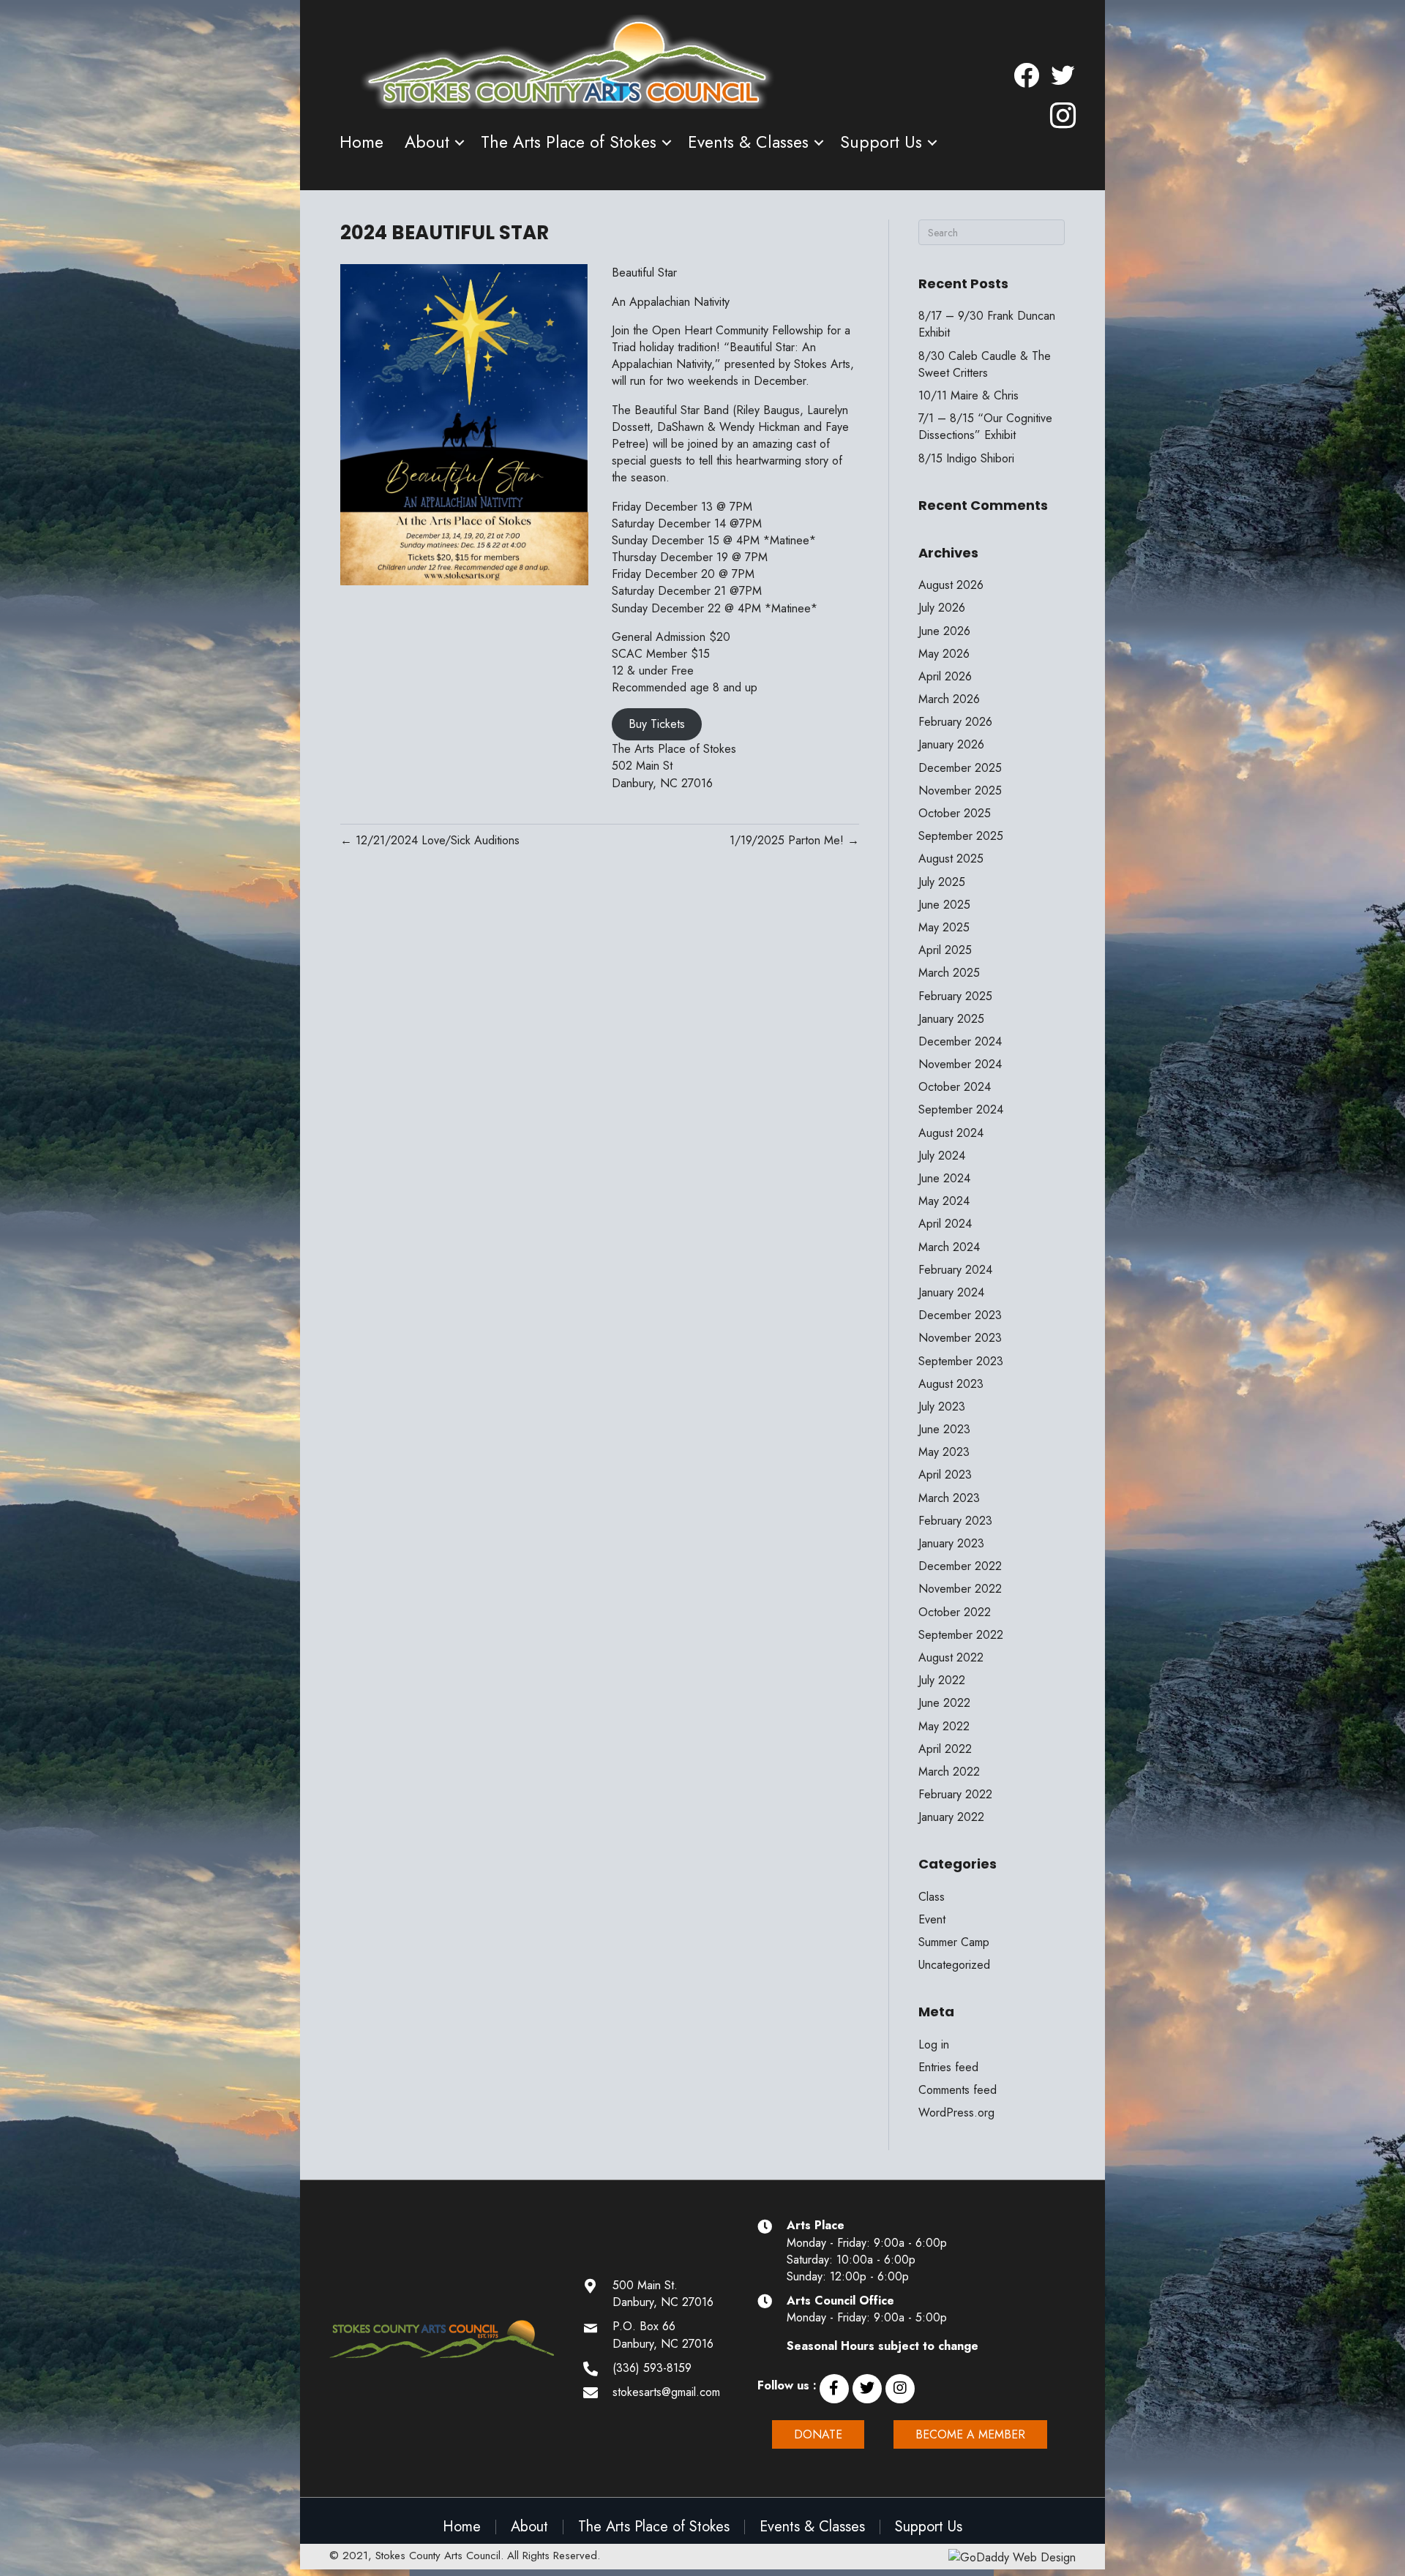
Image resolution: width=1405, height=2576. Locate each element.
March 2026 (949, 699)
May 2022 (944, 1726)
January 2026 (951, 744)
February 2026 (955, 722)
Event (932, 1919)
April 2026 (945, 676)
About (427, 142)
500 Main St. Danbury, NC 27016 (663, 2294)
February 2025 (955, 996)
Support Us (881, 142)
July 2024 (942, 1156)
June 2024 (944, 1178)
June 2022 (944, 1703)
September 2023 (961, 1361)
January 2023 (951, 1543)
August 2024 (951, 1133)
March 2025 (949, 973)
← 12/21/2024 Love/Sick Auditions (430, 840)
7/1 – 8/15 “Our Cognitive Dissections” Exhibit (985, 427)
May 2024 (944, 1201)
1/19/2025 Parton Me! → (794, 840)
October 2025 (955, 813)
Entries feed (948, 2067)
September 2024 (961, 1109)
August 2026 (951, 585)
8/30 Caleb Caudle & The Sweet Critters (985, 364)
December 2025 (960, 768)
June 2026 (944, 631)
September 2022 (961, 1635)
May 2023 (944, 1452)
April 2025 (945, 950)
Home (361, 142)
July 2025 (942, 882)
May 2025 (944, 927)
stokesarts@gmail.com (666, 2392)
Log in (934, 2044)
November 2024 (960, 1064)
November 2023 (960, 1338)
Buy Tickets (657, 724)
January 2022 (951, 1817)
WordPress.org (956, 2113)
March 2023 (949, 1498)
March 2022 (949, 1772)
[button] (834, 2389)
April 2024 (945, 1224)
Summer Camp (954, 1942)
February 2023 (955, 1521)
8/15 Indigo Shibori (966, 458)
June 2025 (944, 905)
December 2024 (960, 1041)
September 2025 (961, 836)
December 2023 (960, 1315)
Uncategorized (954, 1965)
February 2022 (955, 1794)
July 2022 (942, 1680)
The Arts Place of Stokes (569, 142)
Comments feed (958, 2090)
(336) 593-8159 (652, 2368)
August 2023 (951, 1384)
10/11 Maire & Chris (968, 395)
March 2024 (949, 1247)
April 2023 (945, 1475)
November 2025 (960, 791)
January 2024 (951, 1292)
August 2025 (951, 859)
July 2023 (942, 1407)
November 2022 (960, 1589)
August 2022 (951, 1657)
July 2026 (942, 608)
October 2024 (955, 1087)
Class (932, 1897)
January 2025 (951, 1019)
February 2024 (955, 1270)
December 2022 (960, 1566)
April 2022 (945, 1749)
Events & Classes (748, 142)
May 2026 (944, 654)
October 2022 (955, 1612)
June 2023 (944, 1429)
